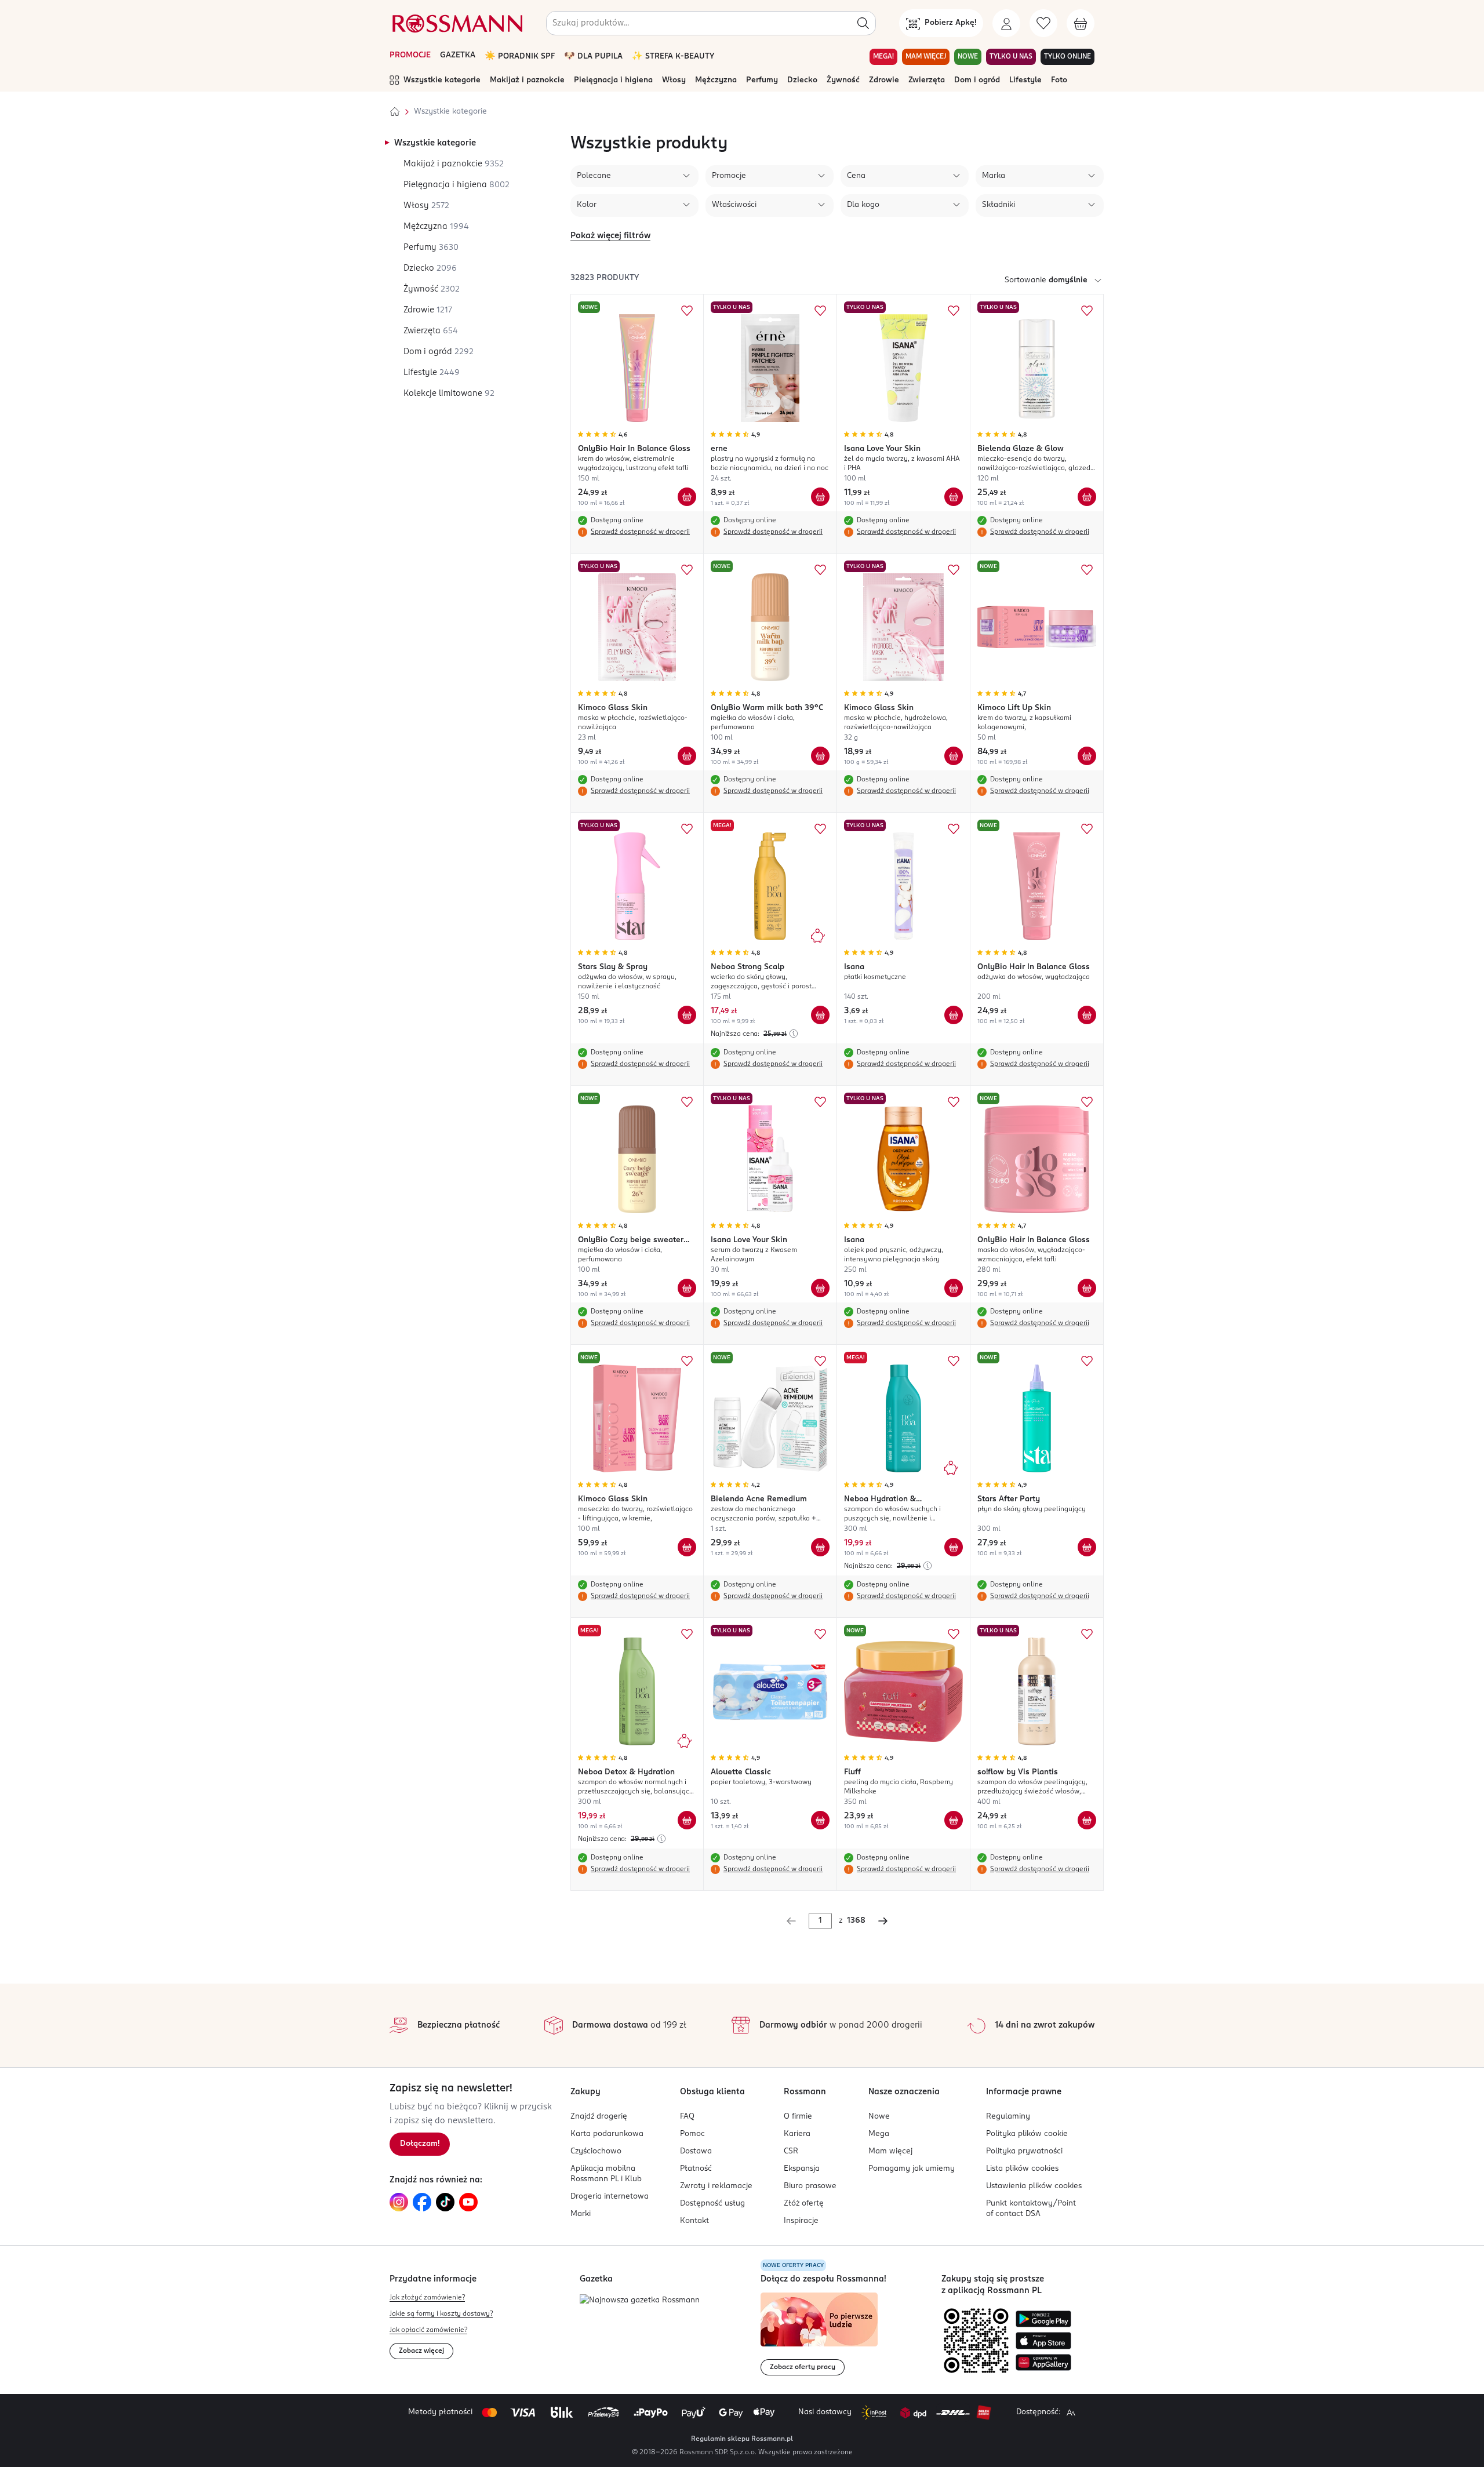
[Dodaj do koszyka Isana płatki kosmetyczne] (954, 1015)
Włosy (674, 80)
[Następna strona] (883, 1921)
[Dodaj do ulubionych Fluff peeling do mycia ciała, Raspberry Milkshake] (954, 1634)
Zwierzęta (927, 80)
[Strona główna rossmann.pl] (456, 23)
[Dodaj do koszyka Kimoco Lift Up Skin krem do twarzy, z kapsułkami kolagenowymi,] (1087, 756)
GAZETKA (458, 55)
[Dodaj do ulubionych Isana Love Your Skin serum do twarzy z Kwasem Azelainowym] (820, 1102)
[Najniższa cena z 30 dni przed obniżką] (794, 1034)
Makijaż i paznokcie (527, 80)
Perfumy (762, 80)
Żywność (843, 80)
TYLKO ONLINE (1067, 57)
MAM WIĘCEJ (926, 57)
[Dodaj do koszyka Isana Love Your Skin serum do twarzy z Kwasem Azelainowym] (820, 1288)
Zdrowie (884, 80)
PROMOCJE (410, 55)
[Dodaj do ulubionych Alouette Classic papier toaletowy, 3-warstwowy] (820, 1634)
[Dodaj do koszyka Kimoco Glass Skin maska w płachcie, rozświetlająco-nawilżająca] (687, 756)
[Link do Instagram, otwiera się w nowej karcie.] (399, 2202)
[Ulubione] (1043, 23)
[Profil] (1006, 23)
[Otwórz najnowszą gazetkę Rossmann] (640, 2301)
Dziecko (802, 80)
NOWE (968, 57)
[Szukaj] (863, 23)
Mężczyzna (716, 80)
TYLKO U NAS (1011, 57)
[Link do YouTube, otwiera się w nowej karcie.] (468, 2202)
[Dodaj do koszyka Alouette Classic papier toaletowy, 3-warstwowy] (820, 1820)
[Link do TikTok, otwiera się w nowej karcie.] (445, 2202)
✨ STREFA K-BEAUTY (673, 57)
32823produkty (605, 278)
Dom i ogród (977, 80)
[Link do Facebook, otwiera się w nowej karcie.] (422, 2202)
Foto (1059, 80)
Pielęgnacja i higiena (613, 80)
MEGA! (883, 57)
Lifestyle (1025, 80)
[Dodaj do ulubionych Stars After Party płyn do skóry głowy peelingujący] (1087, 1361)
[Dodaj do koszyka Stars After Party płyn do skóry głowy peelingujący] (1087, 1547)
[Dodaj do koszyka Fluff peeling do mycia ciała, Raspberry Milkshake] (954, 1820)
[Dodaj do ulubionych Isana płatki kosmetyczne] (954, 829)
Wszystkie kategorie (442, 80)
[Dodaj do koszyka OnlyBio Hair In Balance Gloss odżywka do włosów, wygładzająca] (1087, 1015)
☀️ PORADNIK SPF (520, 57)
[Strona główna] (395, 112)
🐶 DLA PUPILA (593, 57)
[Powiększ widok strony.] (1071, 2413)
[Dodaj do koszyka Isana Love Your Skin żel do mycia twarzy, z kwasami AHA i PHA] (954, 497)
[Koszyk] (1081, 23)
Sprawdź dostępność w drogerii (640, 532)
